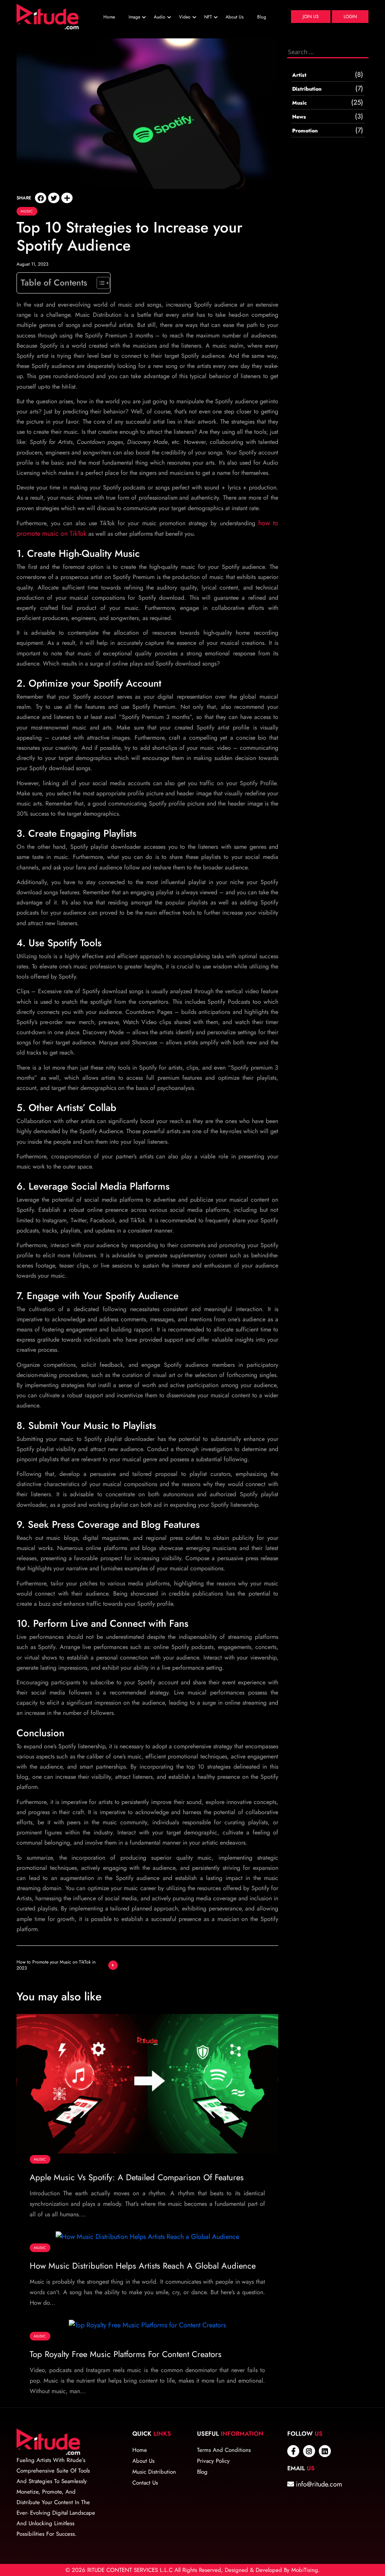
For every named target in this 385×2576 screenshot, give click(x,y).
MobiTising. (306, 2570)
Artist (299, 75)
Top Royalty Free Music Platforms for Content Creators (126, 2354)
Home (109, 17)
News (299, 117)
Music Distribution (154, 2472)
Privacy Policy (213, 2461)
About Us (235, 17)
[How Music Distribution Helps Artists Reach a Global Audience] (147, 2236)
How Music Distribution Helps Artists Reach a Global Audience (143, 2266)
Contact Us (145, 2483)
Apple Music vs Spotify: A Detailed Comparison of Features (137, 2177)
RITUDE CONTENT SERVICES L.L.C (130, 2570)
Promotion (305, 131)
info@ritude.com (318, 2484)
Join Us (311, 17)
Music (27, 211)
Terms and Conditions (224, 2450)
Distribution (307, 89)
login (350, 17)
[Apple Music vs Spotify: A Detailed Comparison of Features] (147, 2083)
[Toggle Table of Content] (99, 283)
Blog (262, 17)
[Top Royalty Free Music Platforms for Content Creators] (147, 2324)
